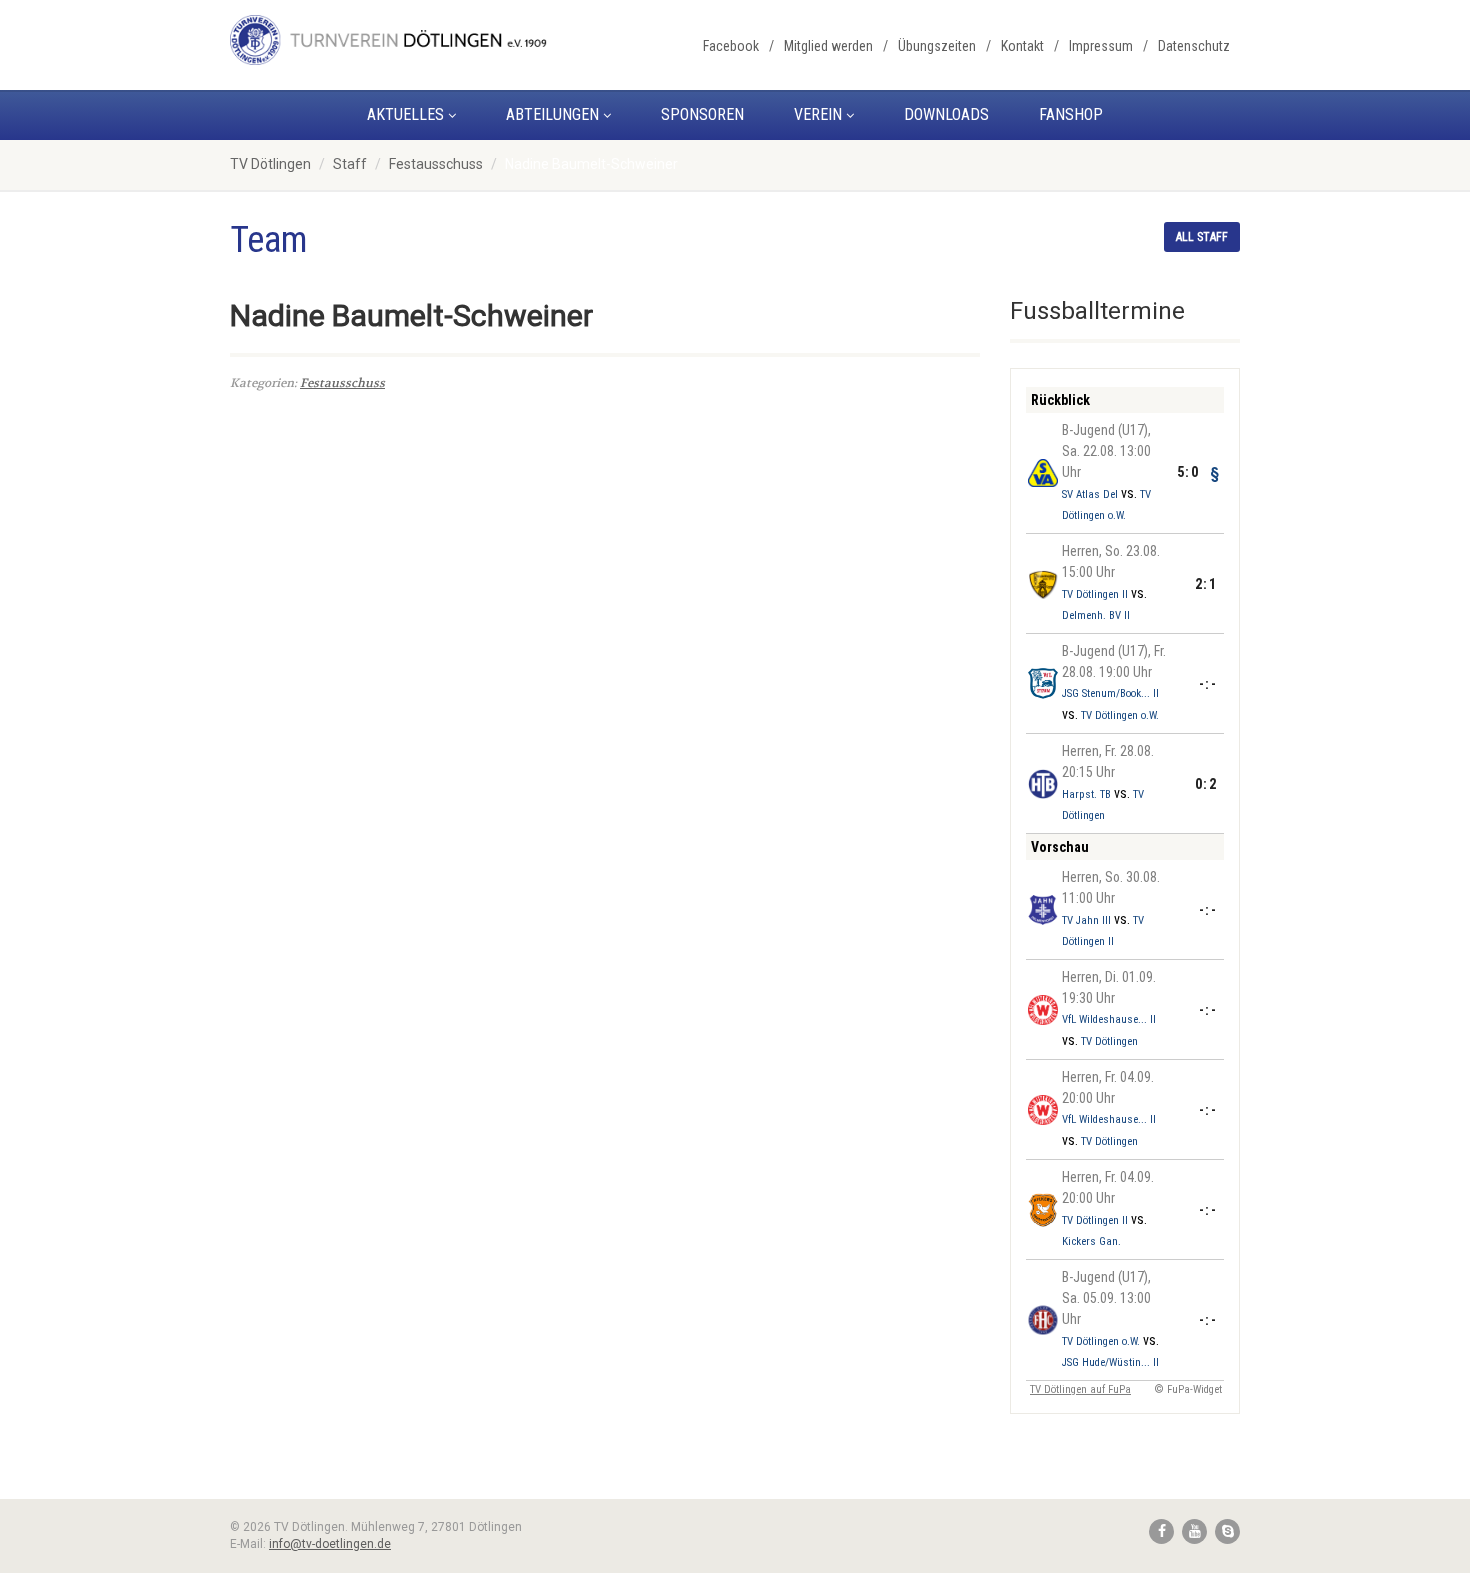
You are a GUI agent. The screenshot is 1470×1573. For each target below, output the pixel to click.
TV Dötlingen (270, 164)
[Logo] (388, 40)
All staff (1202, 237)
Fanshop (1071, 114)
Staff (350, 164)
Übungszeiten (937, 46)
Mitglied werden (828, 46)
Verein (818, 114)
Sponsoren (702, 114)
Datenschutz (1194, 46)
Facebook (731, 46)
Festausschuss (436, 164)
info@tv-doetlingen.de (330, 1544)
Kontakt (1022, 46)
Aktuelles (405, 114)
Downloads (946, 114)
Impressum (1101, 46)
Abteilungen (552, 114)
